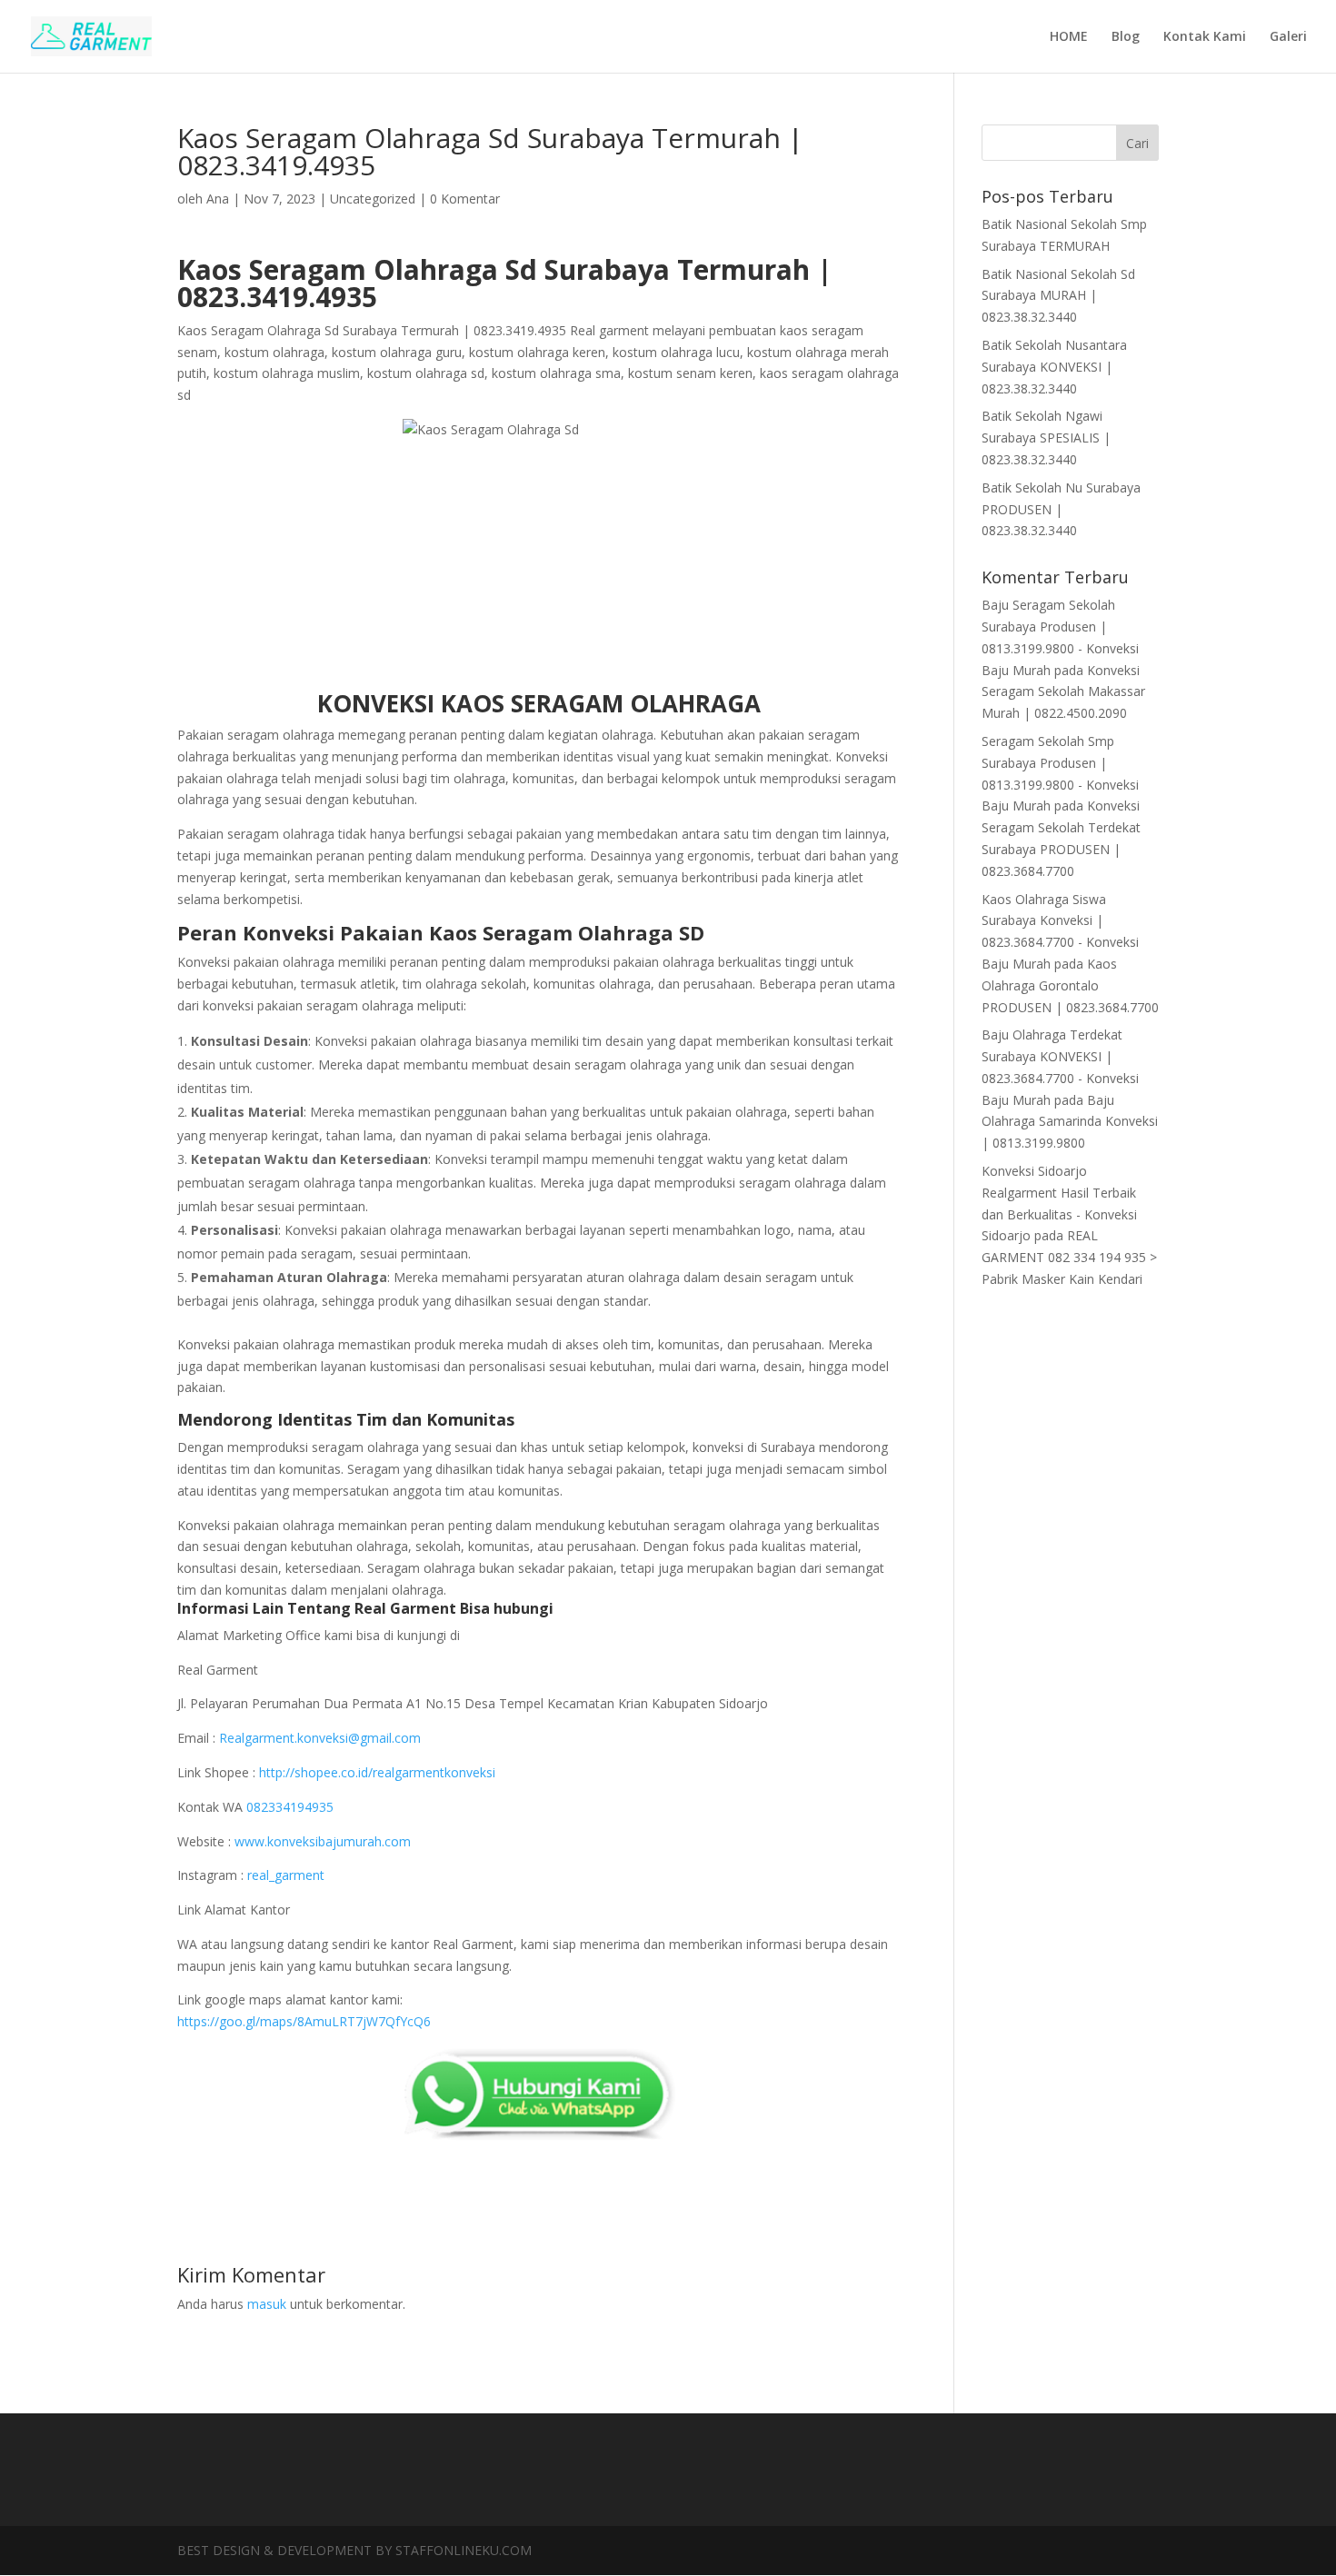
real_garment (286, 1875)
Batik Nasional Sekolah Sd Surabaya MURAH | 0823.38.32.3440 (1058, 296)
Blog (1126, 37)
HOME (1069, 37)
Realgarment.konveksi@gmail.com (320, 1738)
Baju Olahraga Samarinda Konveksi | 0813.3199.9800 (1070, 1122)
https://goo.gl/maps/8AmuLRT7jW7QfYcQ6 (304, 2021)
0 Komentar (465, 199)
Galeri (1288, 37)
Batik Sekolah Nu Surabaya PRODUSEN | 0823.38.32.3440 (1061, 509)
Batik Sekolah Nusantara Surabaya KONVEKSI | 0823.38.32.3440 (1054, 367)
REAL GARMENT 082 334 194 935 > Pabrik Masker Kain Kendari (1069, 1257)
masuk (267, 2304)
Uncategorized (373, 199)
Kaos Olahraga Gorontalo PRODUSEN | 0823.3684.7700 (1070, 985)
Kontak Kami (1205, 37)
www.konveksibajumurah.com (323, 1841)
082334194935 (290, 1807)
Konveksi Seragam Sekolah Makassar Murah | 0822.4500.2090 (1063, 692)
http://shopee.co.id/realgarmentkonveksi (377, 1772)
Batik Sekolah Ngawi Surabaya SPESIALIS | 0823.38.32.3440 (1046, 438)
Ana (218, 199)
